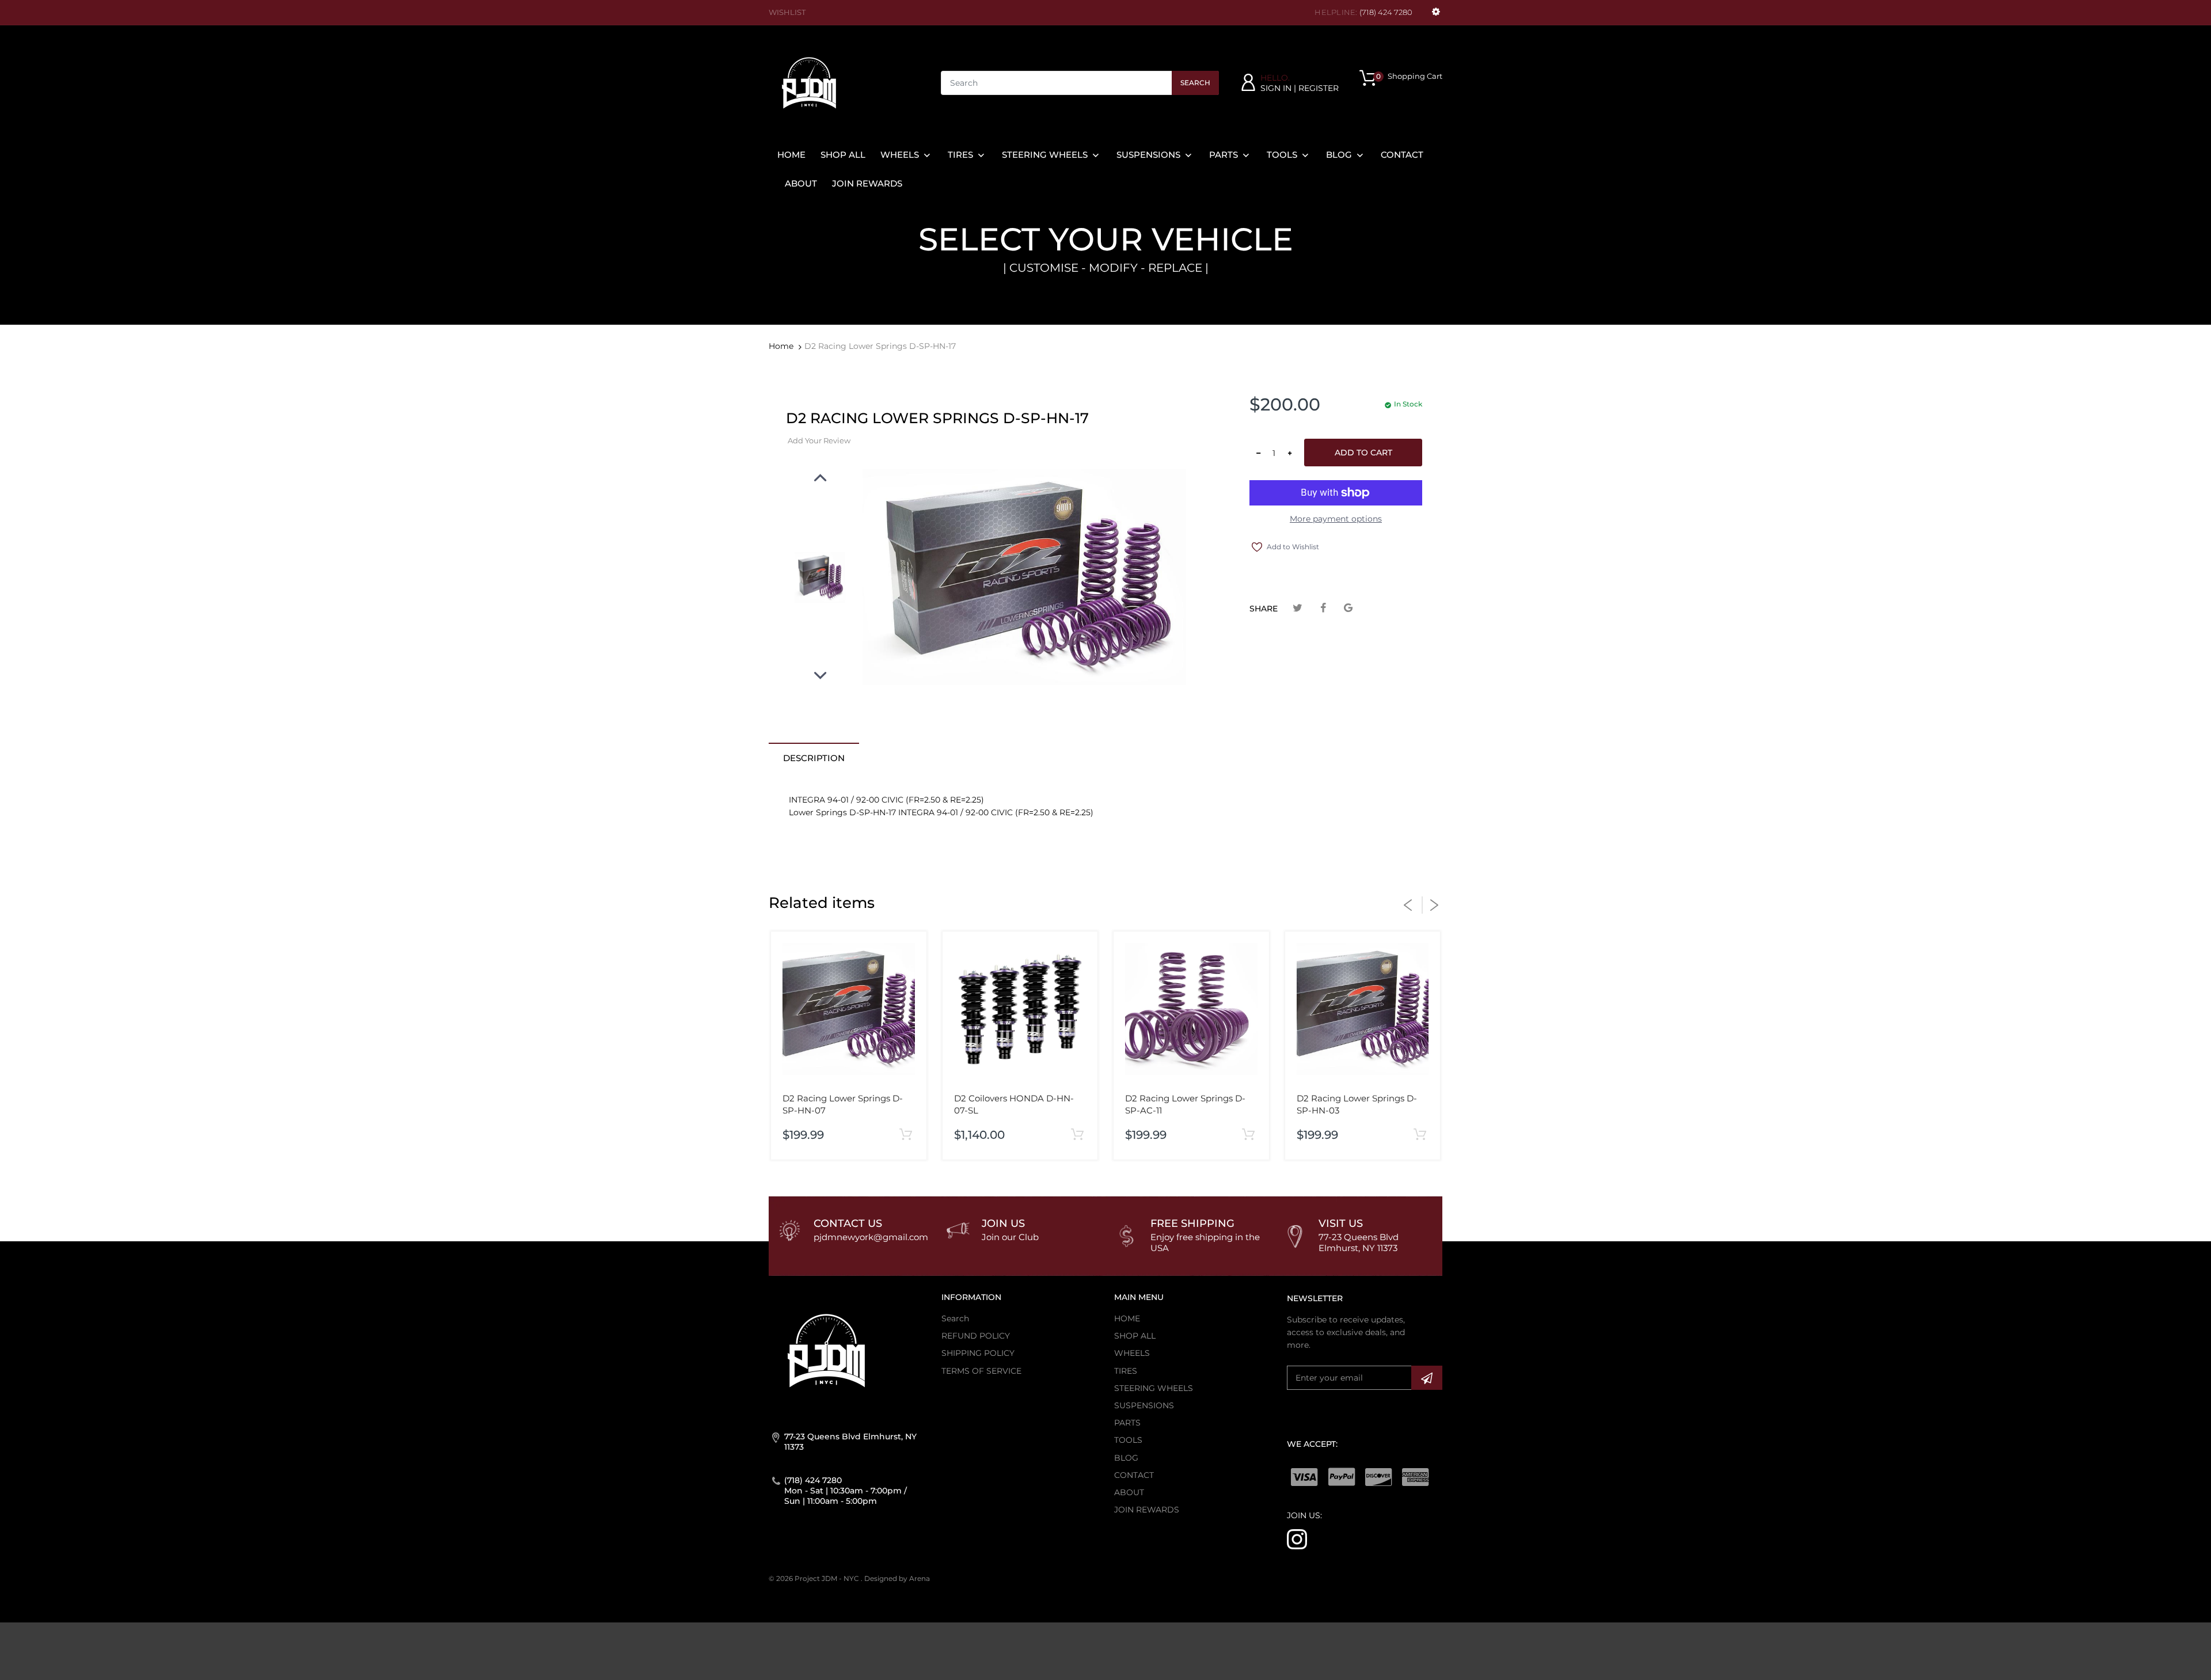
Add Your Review (819, 440)
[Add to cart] (906, 1135)
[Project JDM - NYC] (809, 82)
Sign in (1276, 88)
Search (1195, 83)
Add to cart (1363, 453)
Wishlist (787, 12)
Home (781, 346)
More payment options (1336, 519)
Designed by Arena (897, 1578)
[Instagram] (1297, 1538)
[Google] (1348, 608)
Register (1319, 88)
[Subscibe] (1427, 1378)
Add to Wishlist (1293, 547)
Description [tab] (814, 758)
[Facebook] (1323, 608)
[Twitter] (1298, 608)
